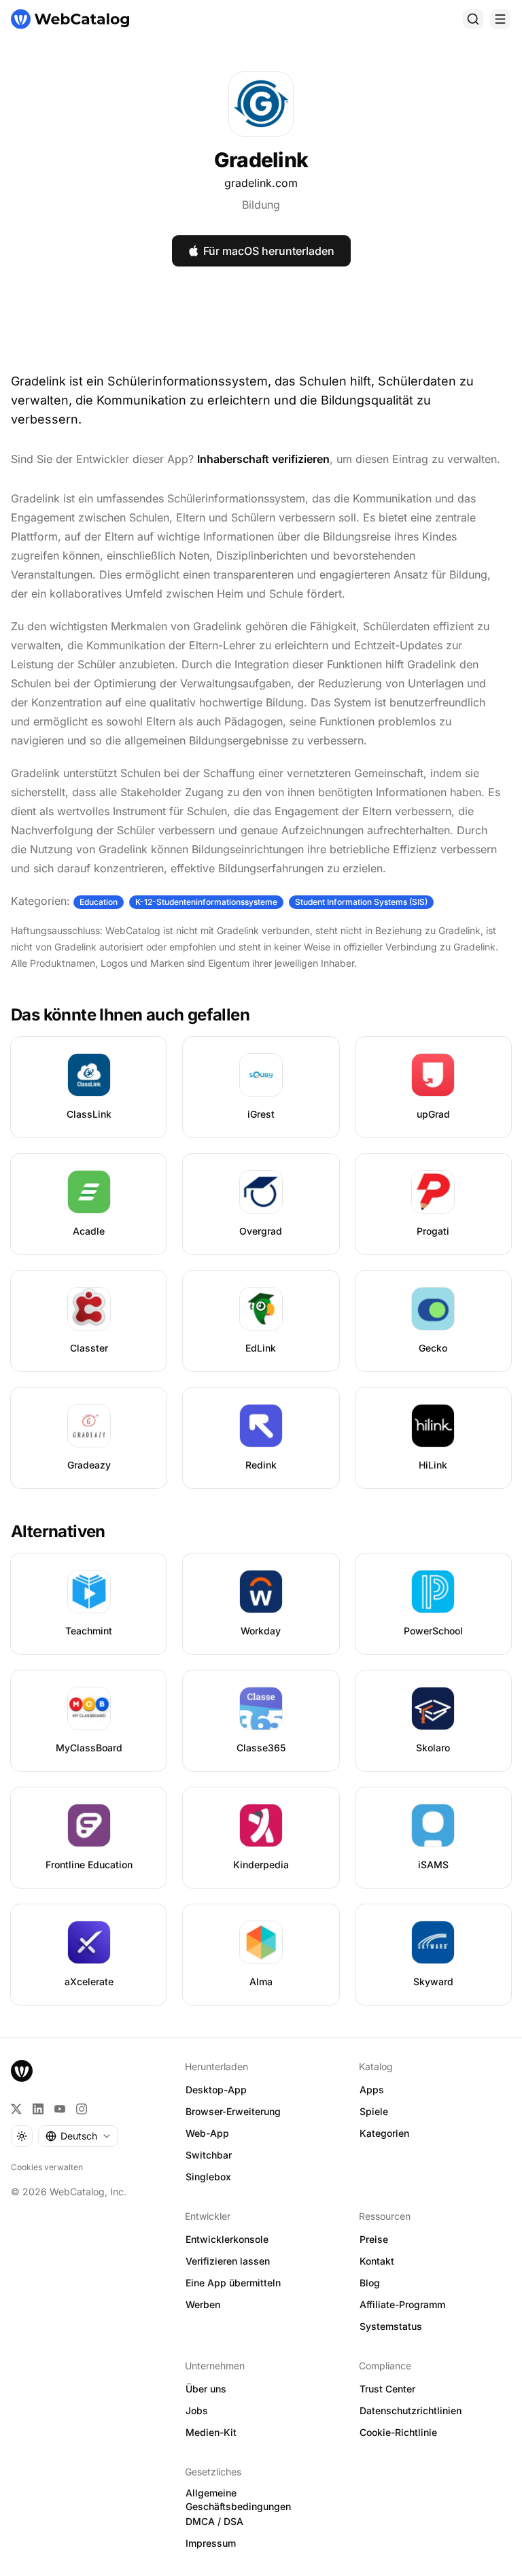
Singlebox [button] (208, 2177)
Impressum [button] (211, 2543)
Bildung (261, 205)
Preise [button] (374, 2239)
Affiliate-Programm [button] (402, 2304)
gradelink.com (261, 183)
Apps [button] (372, 2090)
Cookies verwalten (47, 2167)
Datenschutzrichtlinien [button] (411, 2410)
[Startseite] (70, 19)
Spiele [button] (374, 2111)
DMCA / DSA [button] (214, 2521)
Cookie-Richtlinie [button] (398, 2432)
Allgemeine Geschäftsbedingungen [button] (238, 2500)
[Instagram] (82, 2109)
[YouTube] (60, 2109)
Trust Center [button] (387, 2389)
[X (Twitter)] (16, 2109)
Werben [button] (203, 2304)
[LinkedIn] (38, 2109)
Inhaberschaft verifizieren (263, 459)
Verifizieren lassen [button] (228, 2261)
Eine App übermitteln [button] (233, 2283)
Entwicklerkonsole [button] (227, 2239)
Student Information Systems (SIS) (361, 902)
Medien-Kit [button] (211, 2432)
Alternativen (58, 1531)
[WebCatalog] (22, 2071)
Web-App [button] (207, 2133)
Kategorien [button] (384, 2133)
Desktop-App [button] (216, 2090)
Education (99, 902)
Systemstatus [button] (391, 2326)
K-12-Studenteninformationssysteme (206, 902)
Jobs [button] (197, 2410)
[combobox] (78, 2136)
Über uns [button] (206, 2389)
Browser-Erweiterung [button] (233, 2111)
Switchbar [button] (209, 2155)
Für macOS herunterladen (269, 251)
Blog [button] (370, 2283)
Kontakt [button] (377, 2261)
